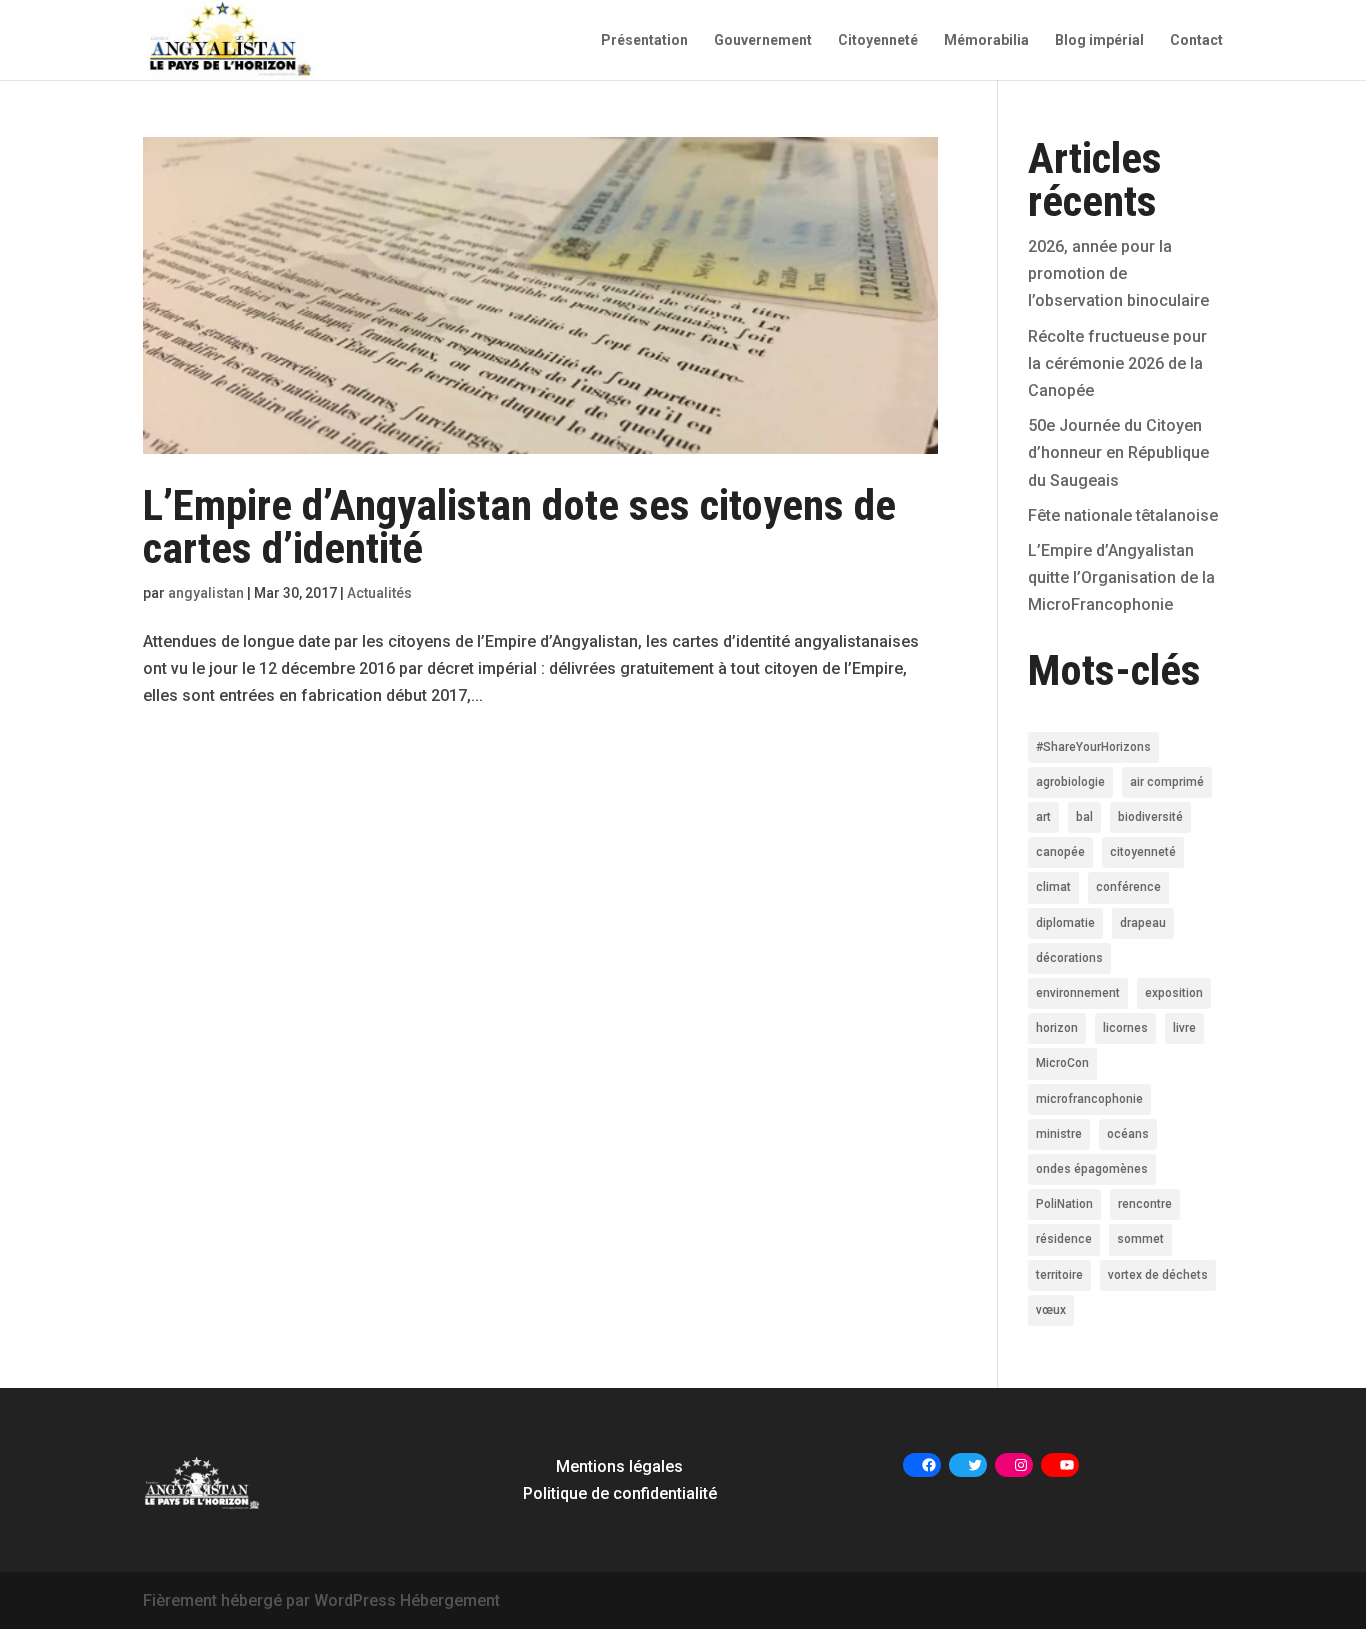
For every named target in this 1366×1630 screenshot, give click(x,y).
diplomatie (1065, 923)
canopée (1060, 852)
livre (1184, 1028)
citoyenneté (1143, 852)
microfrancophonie (1089, 1099)
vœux (1051, 1310)
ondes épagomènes (1092, 1169)
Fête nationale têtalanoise (1123, 515)
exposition (1174, 993)
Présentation (644, 40)
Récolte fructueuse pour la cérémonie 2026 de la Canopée (1117, 363)
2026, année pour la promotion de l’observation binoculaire (1118, 273)
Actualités (379, 593)
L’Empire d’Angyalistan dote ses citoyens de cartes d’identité (519, 526)
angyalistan (206, 593)
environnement (1078, 993)
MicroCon (1062, 1063)
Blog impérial (1099, 40)
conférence (1128, 887)
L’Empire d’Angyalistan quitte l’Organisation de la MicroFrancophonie (1121, 577)
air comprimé (1167, 782)
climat (1053, 887)
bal (1084, 817)
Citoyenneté (878, 40)
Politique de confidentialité (620, 1493)
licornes (1125, 1028)
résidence (1064, 1239)
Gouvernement (763, 40)
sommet (1140, 1239)
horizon (1057, 1028)
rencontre (1145, 1204)
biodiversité (1150, 817)
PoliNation (1064, 1204)
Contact (1196, 40)
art (1043, 817)
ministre (1059, 1134)
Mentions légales (619, 1466)
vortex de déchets (1158, 1275)
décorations (1069, 958)
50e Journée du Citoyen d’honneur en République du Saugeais (1118, 452)
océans (1128, 1134)
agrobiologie (1070, 782)
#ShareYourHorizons (1093, 747)
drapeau (1143, 923)
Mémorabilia (986, 40)
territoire (1059, 1275)
